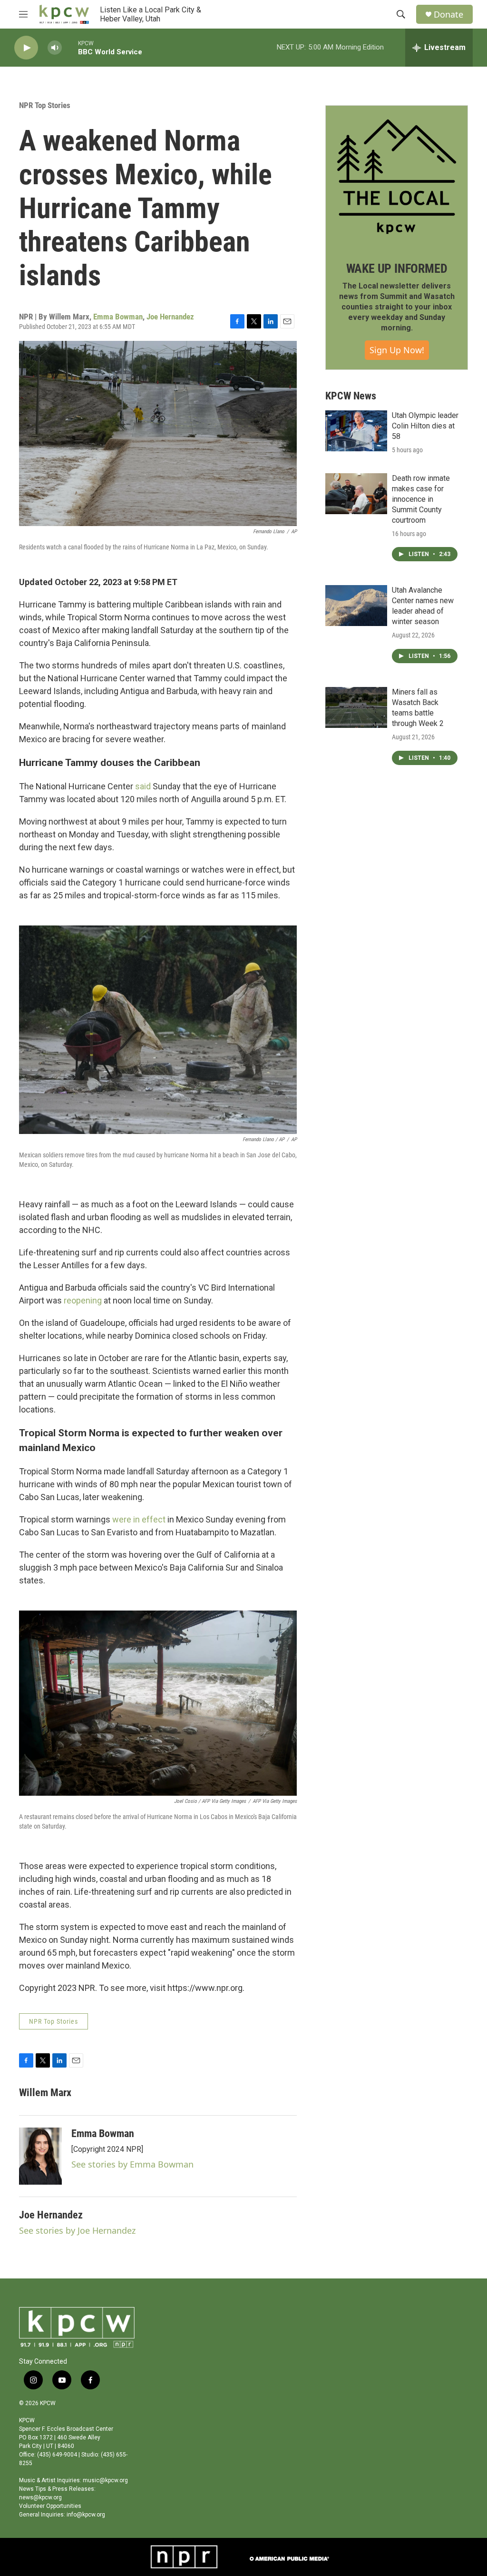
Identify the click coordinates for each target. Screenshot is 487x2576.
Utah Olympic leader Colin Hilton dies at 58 (425, 426)
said (143, 786)
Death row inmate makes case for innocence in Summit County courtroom (421, 499)
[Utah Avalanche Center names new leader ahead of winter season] (356, 606)
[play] (26, 48)
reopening (83, 1300)
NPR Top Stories (45, 105)
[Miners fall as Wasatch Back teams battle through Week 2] (356, 707)
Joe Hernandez (170, 317)
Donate (448, 15)
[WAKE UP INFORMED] (397, 177)
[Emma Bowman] (40, 2156)
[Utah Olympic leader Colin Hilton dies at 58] (356, 431)
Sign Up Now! (397, 350)
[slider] (70, 47)
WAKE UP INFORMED (397, 269)
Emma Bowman (118, 317)
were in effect (139, 1519)
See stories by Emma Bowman (132, 2164)
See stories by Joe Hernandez (77, 2230)
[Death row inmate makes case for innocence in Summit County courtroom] (356, 494)
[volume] (55, 48)
